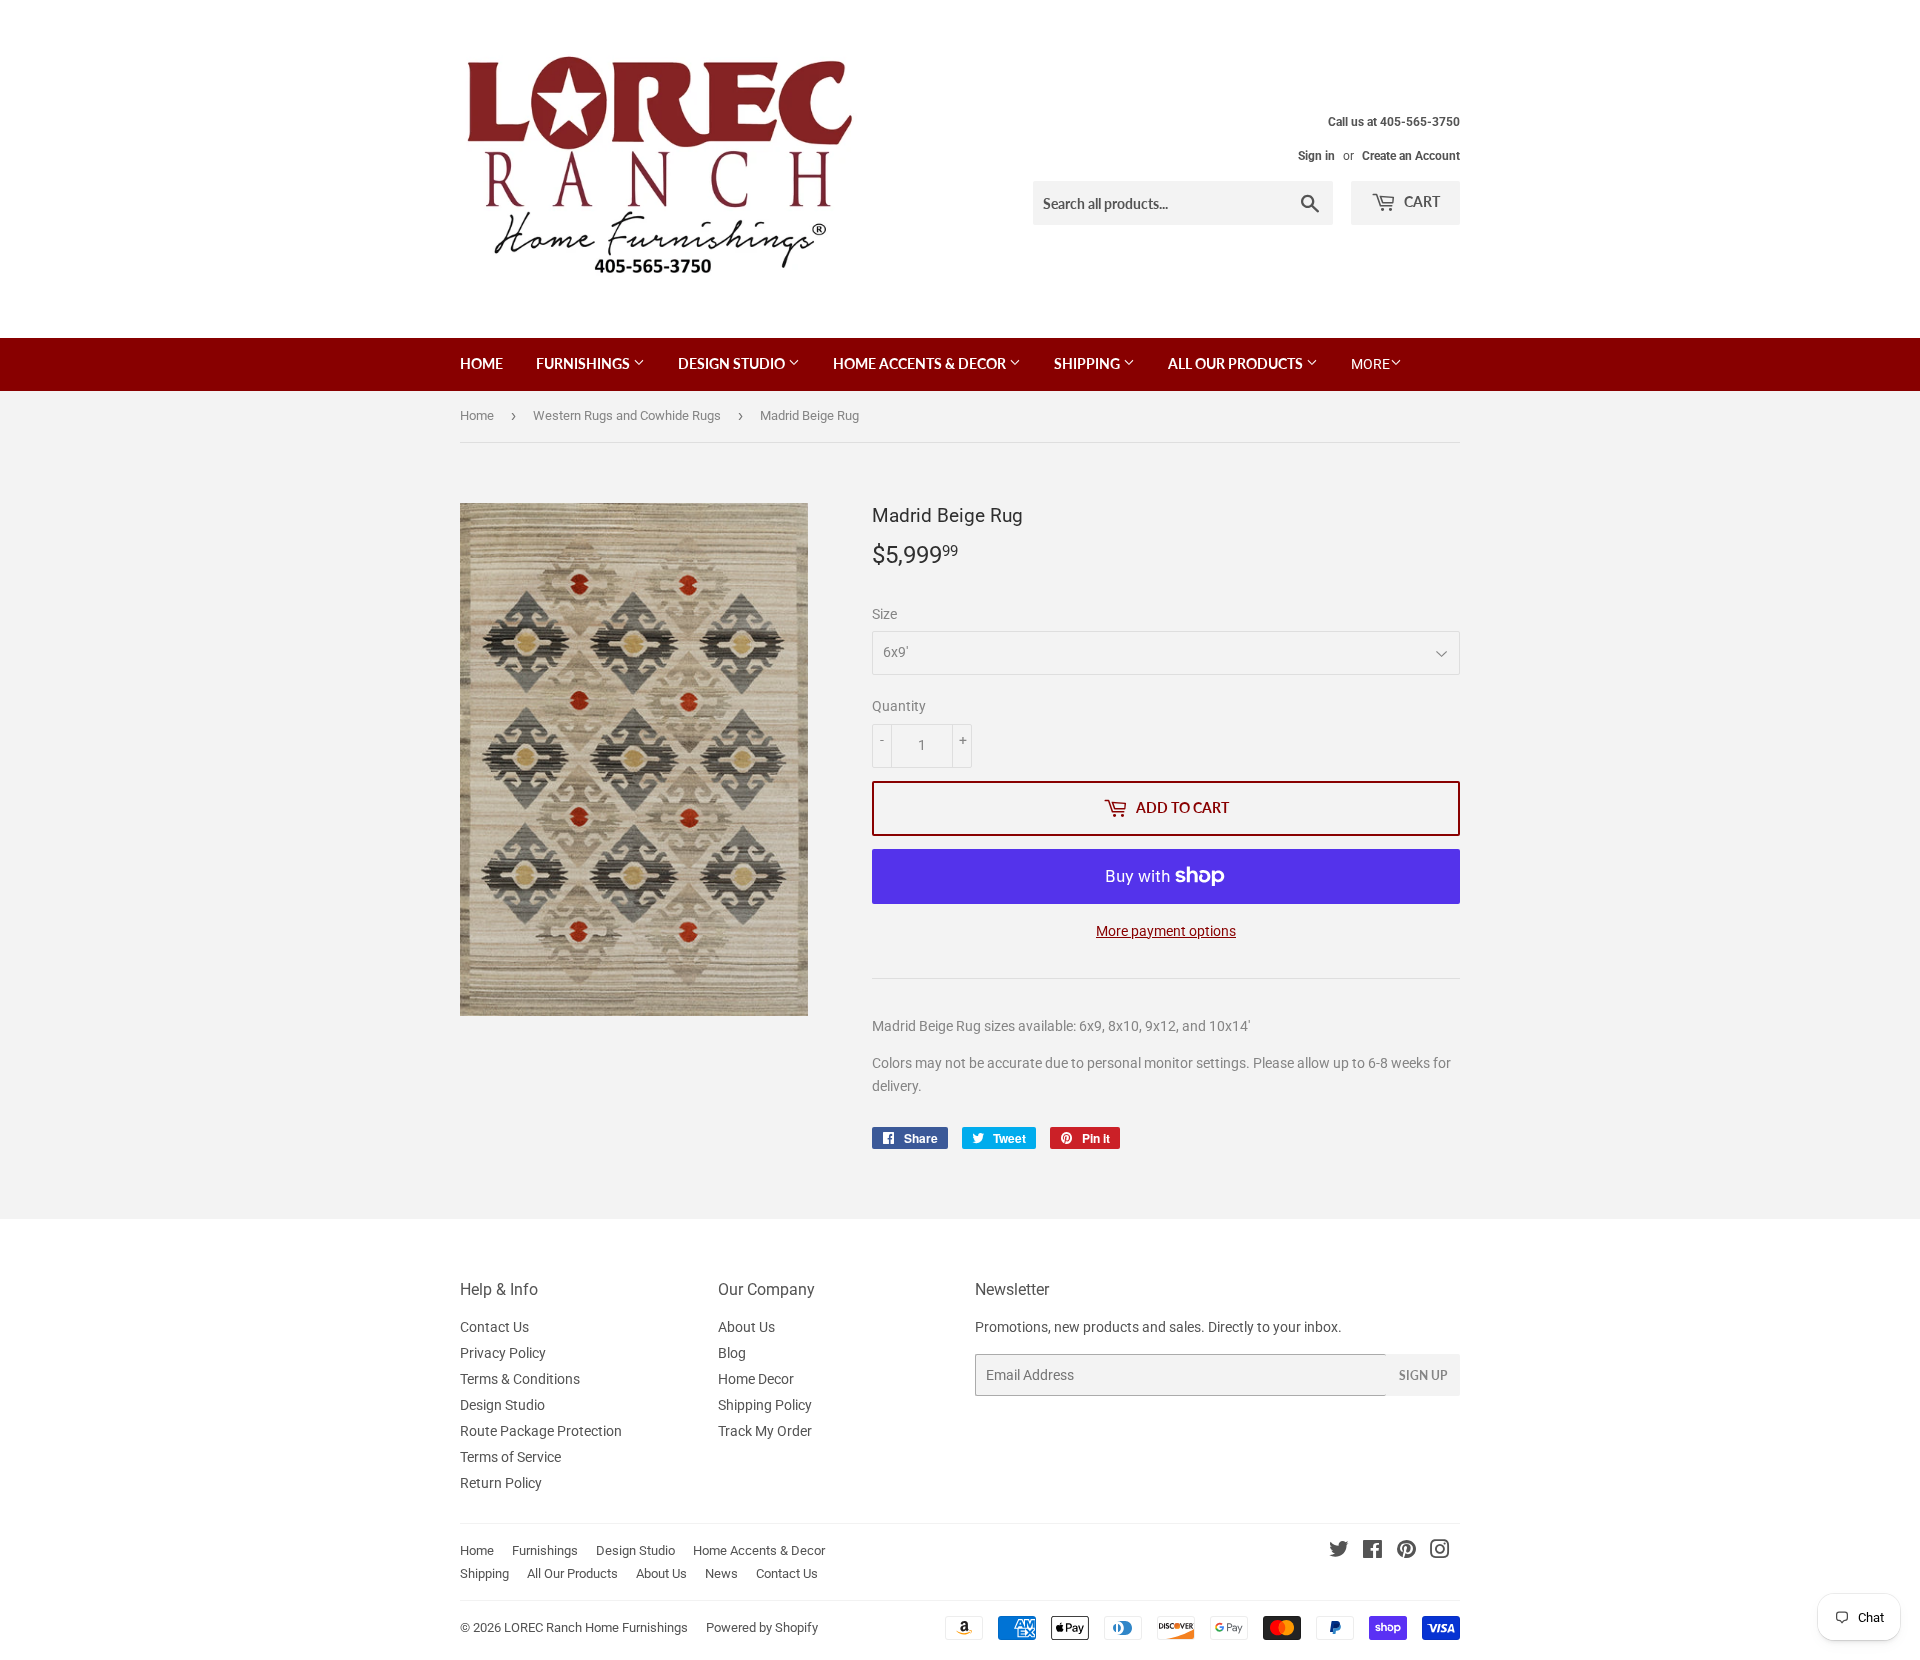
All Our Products (1237, 363)
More (1370, 364)
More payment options (1166, 931)
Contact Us (494, 1327)
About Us (746, 1327)
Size (884, 614)
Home (481, 363)
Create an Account (1411, 156)
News (721, 1573)
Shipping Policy (765, 1405)
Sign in (1316, 156)
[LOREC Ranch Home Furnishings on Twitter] (1339, 1552)
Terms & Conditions (520, 1379)
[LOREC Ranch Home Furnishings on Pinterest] (1406, 1552)
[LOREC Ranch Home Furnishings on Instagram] (1440, 1552)
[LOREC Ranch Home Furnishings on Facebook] (1372, 1552)
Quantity (899, 706)
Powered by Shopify (762, 1627)
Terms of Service (510, 1457)
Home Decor (756, 1379)
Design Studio (733, 363)
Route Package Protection (541, 1431)
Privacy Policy (503, 1353)
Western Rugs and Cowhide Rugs (627, 415)
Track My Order (765, 1431)
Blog (732, 1353)
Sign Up (1423, 1375)
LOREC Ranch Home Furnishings (596, 1627)
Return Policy (501, 1483)
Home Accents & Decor (921, 363)
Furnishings (584, 363)
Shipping (1088, 363)
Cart (1420, 201)
